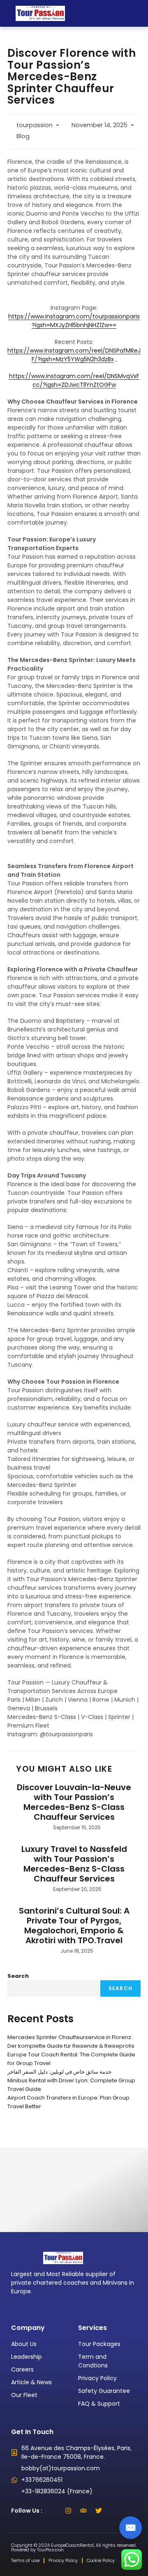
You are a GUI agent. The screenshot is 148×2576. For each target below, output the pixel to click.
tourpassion (35, 125)
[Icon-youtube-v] (114, 2511)
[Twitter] (99, 2511)
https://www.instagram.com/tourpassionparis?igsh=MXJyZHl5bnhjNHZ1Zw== (74, 321)
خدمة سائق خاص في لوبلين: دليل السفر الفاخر (59, 2072)
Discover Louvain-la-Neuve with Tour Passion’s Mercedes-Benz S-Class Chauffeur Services (74, 1802)
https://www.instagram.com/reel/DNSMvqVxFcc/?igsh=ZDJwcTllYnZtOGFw (74, 380)
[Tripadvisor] (83, 2511)
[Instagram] (68, 2511)
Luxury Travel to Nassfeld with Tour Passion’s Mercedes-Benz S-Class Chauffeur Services (74, 1864)
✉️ (131, 2528)
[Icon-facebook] (53, 2511)
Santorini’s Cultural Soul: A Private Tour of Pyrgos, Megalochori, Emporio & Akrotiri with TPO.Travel (74, 1926)
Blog (23, 136)
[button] (137, 13)
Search (18, 1976)
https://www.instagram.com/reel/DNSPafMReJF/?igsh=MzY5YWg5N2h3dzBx (74, 355)
